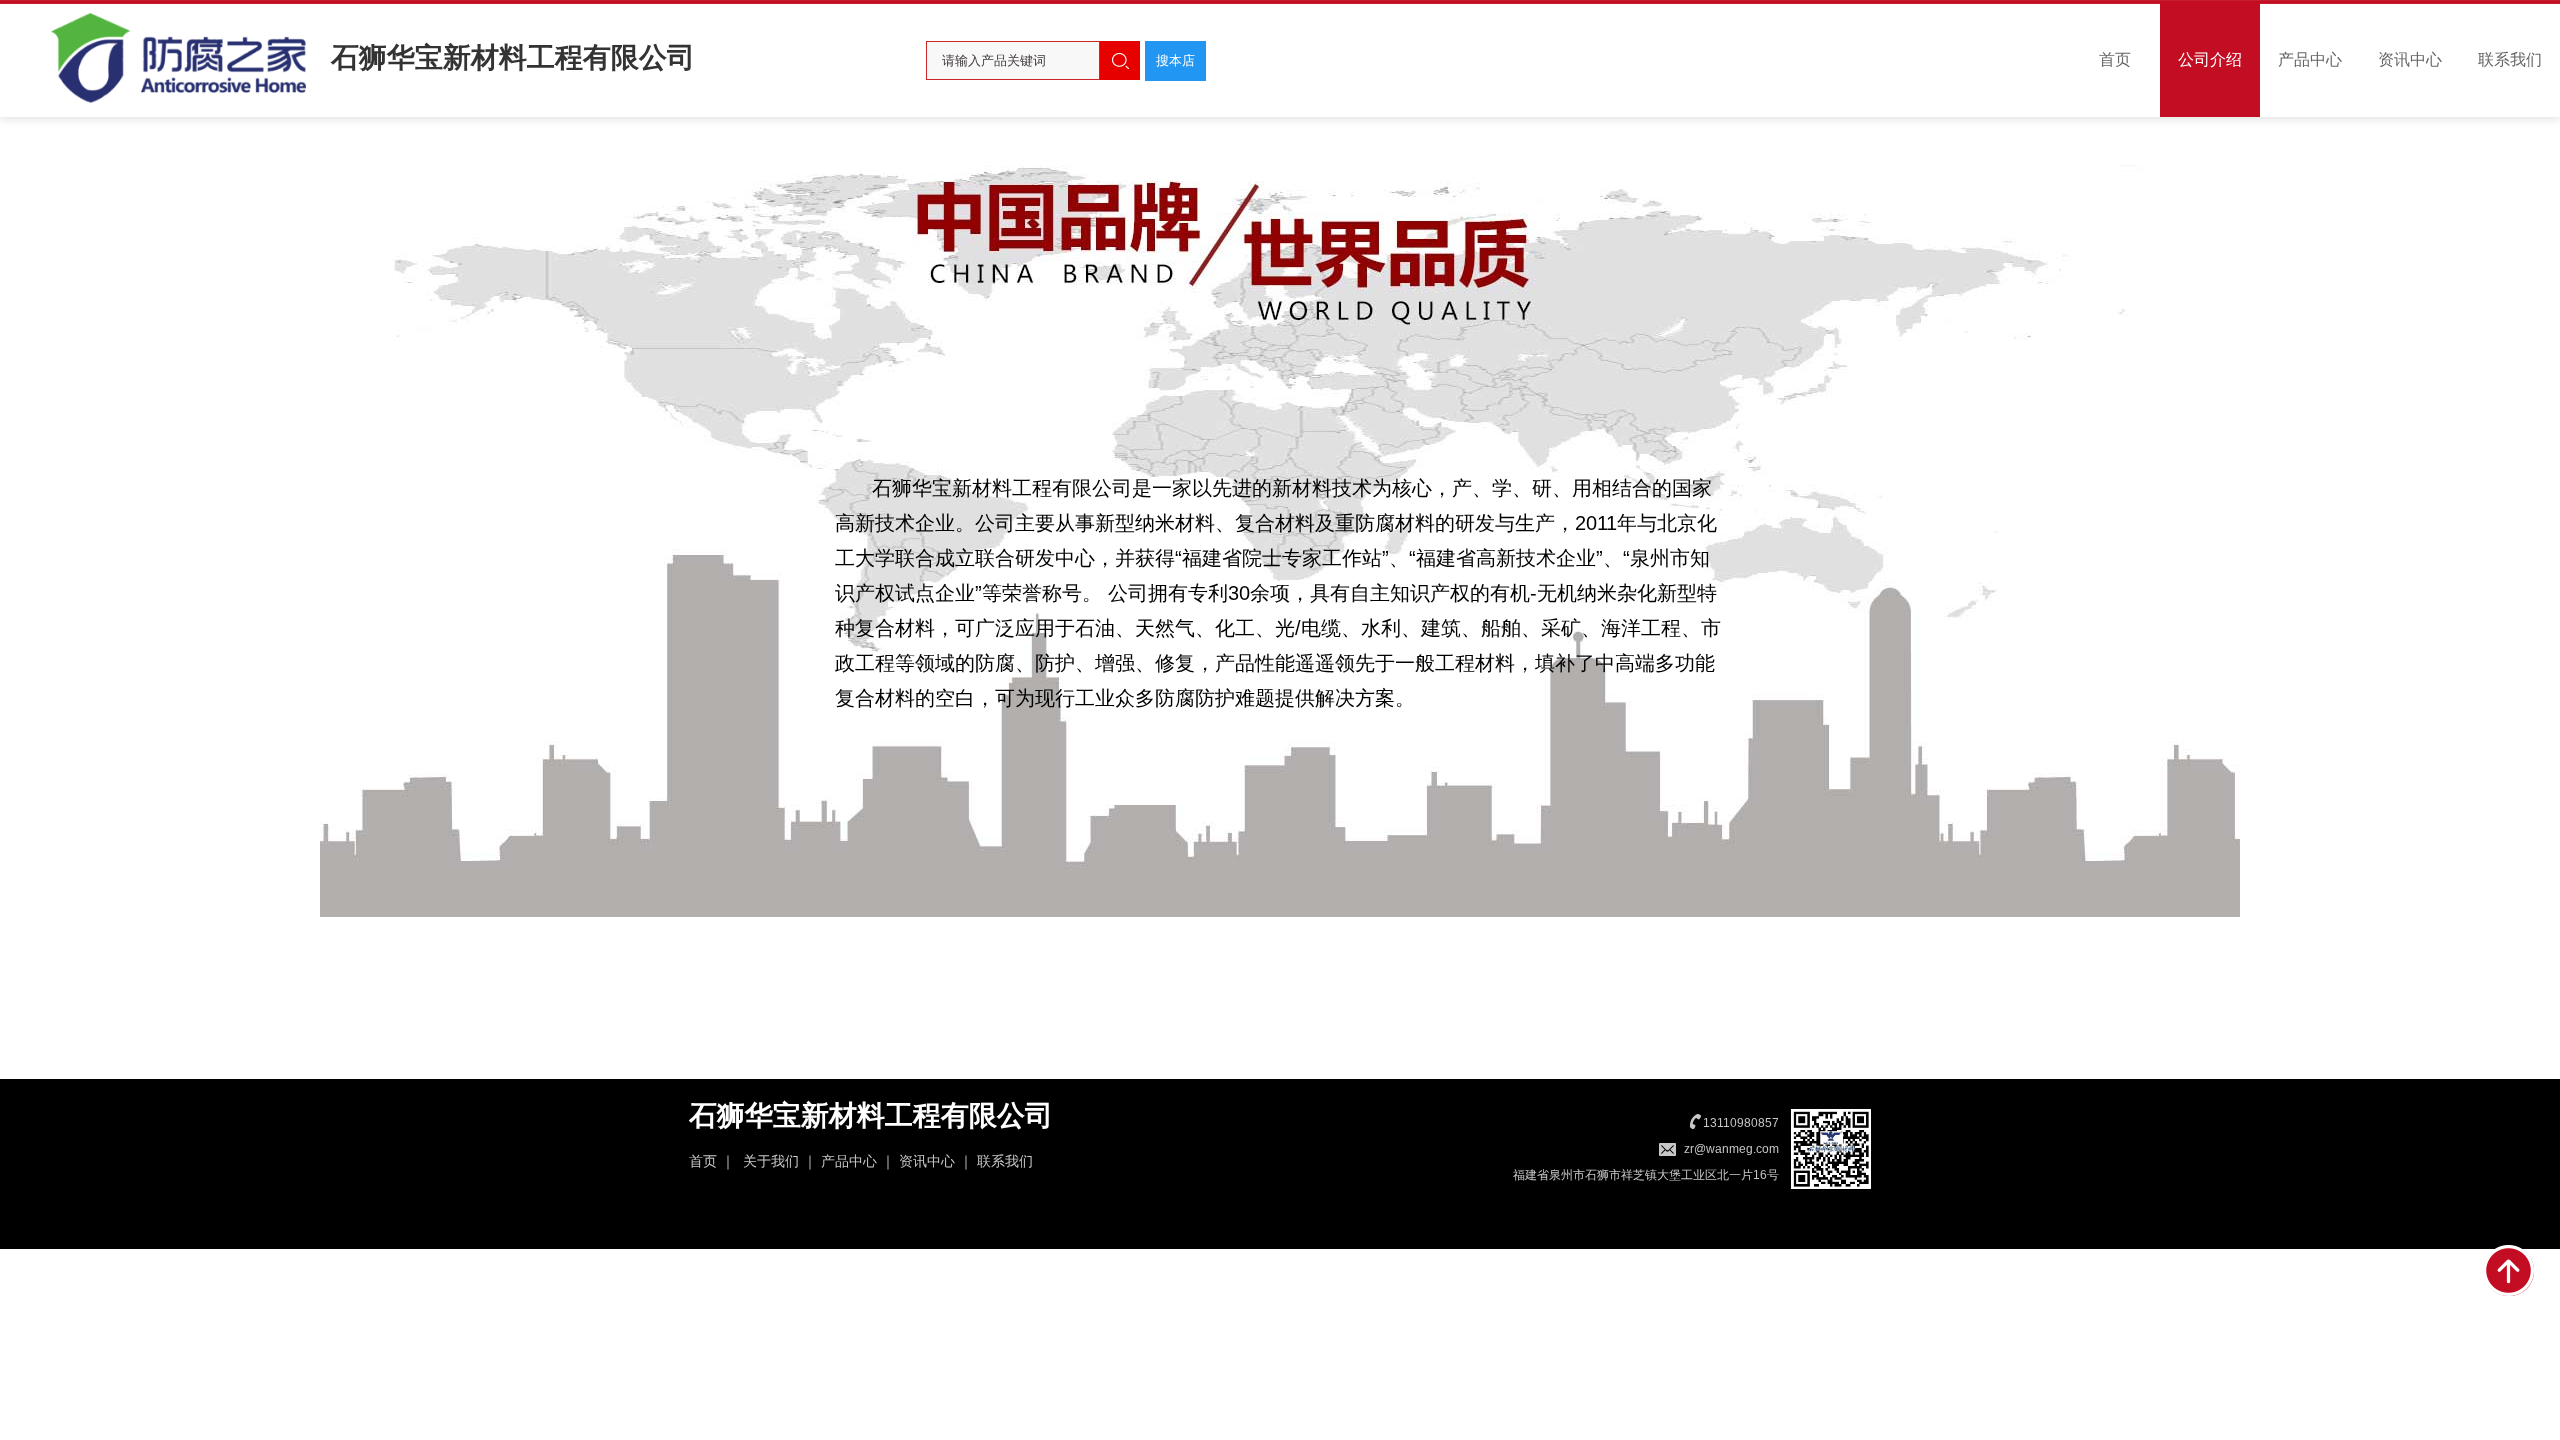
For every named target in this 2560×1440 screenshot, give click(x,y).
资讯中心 (2410, 59)
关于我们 (771, 1161)
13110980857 (1741, 1123)
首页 (2115, 59)
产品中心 (2310, 59)
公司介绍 (2210, 59)
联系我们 (2510, 59)
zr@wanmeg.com (1731, 1149)
